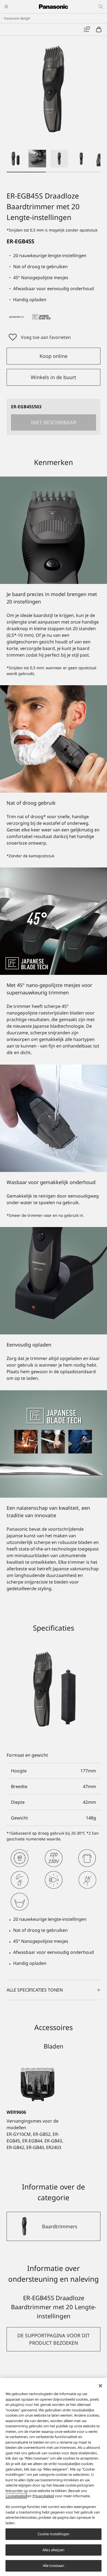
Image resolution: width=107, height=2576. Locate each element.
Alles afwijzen (54, 2550)
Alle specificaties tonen (35, 1990)
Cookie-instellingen (54, 2534)
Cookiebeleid (16, 2496)
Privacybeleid (43, 2496)
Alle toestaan (54, 2566)
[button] (15, 159)
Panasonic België (17, 18)
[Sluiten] (100, 2386)
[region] (54, 2477)
